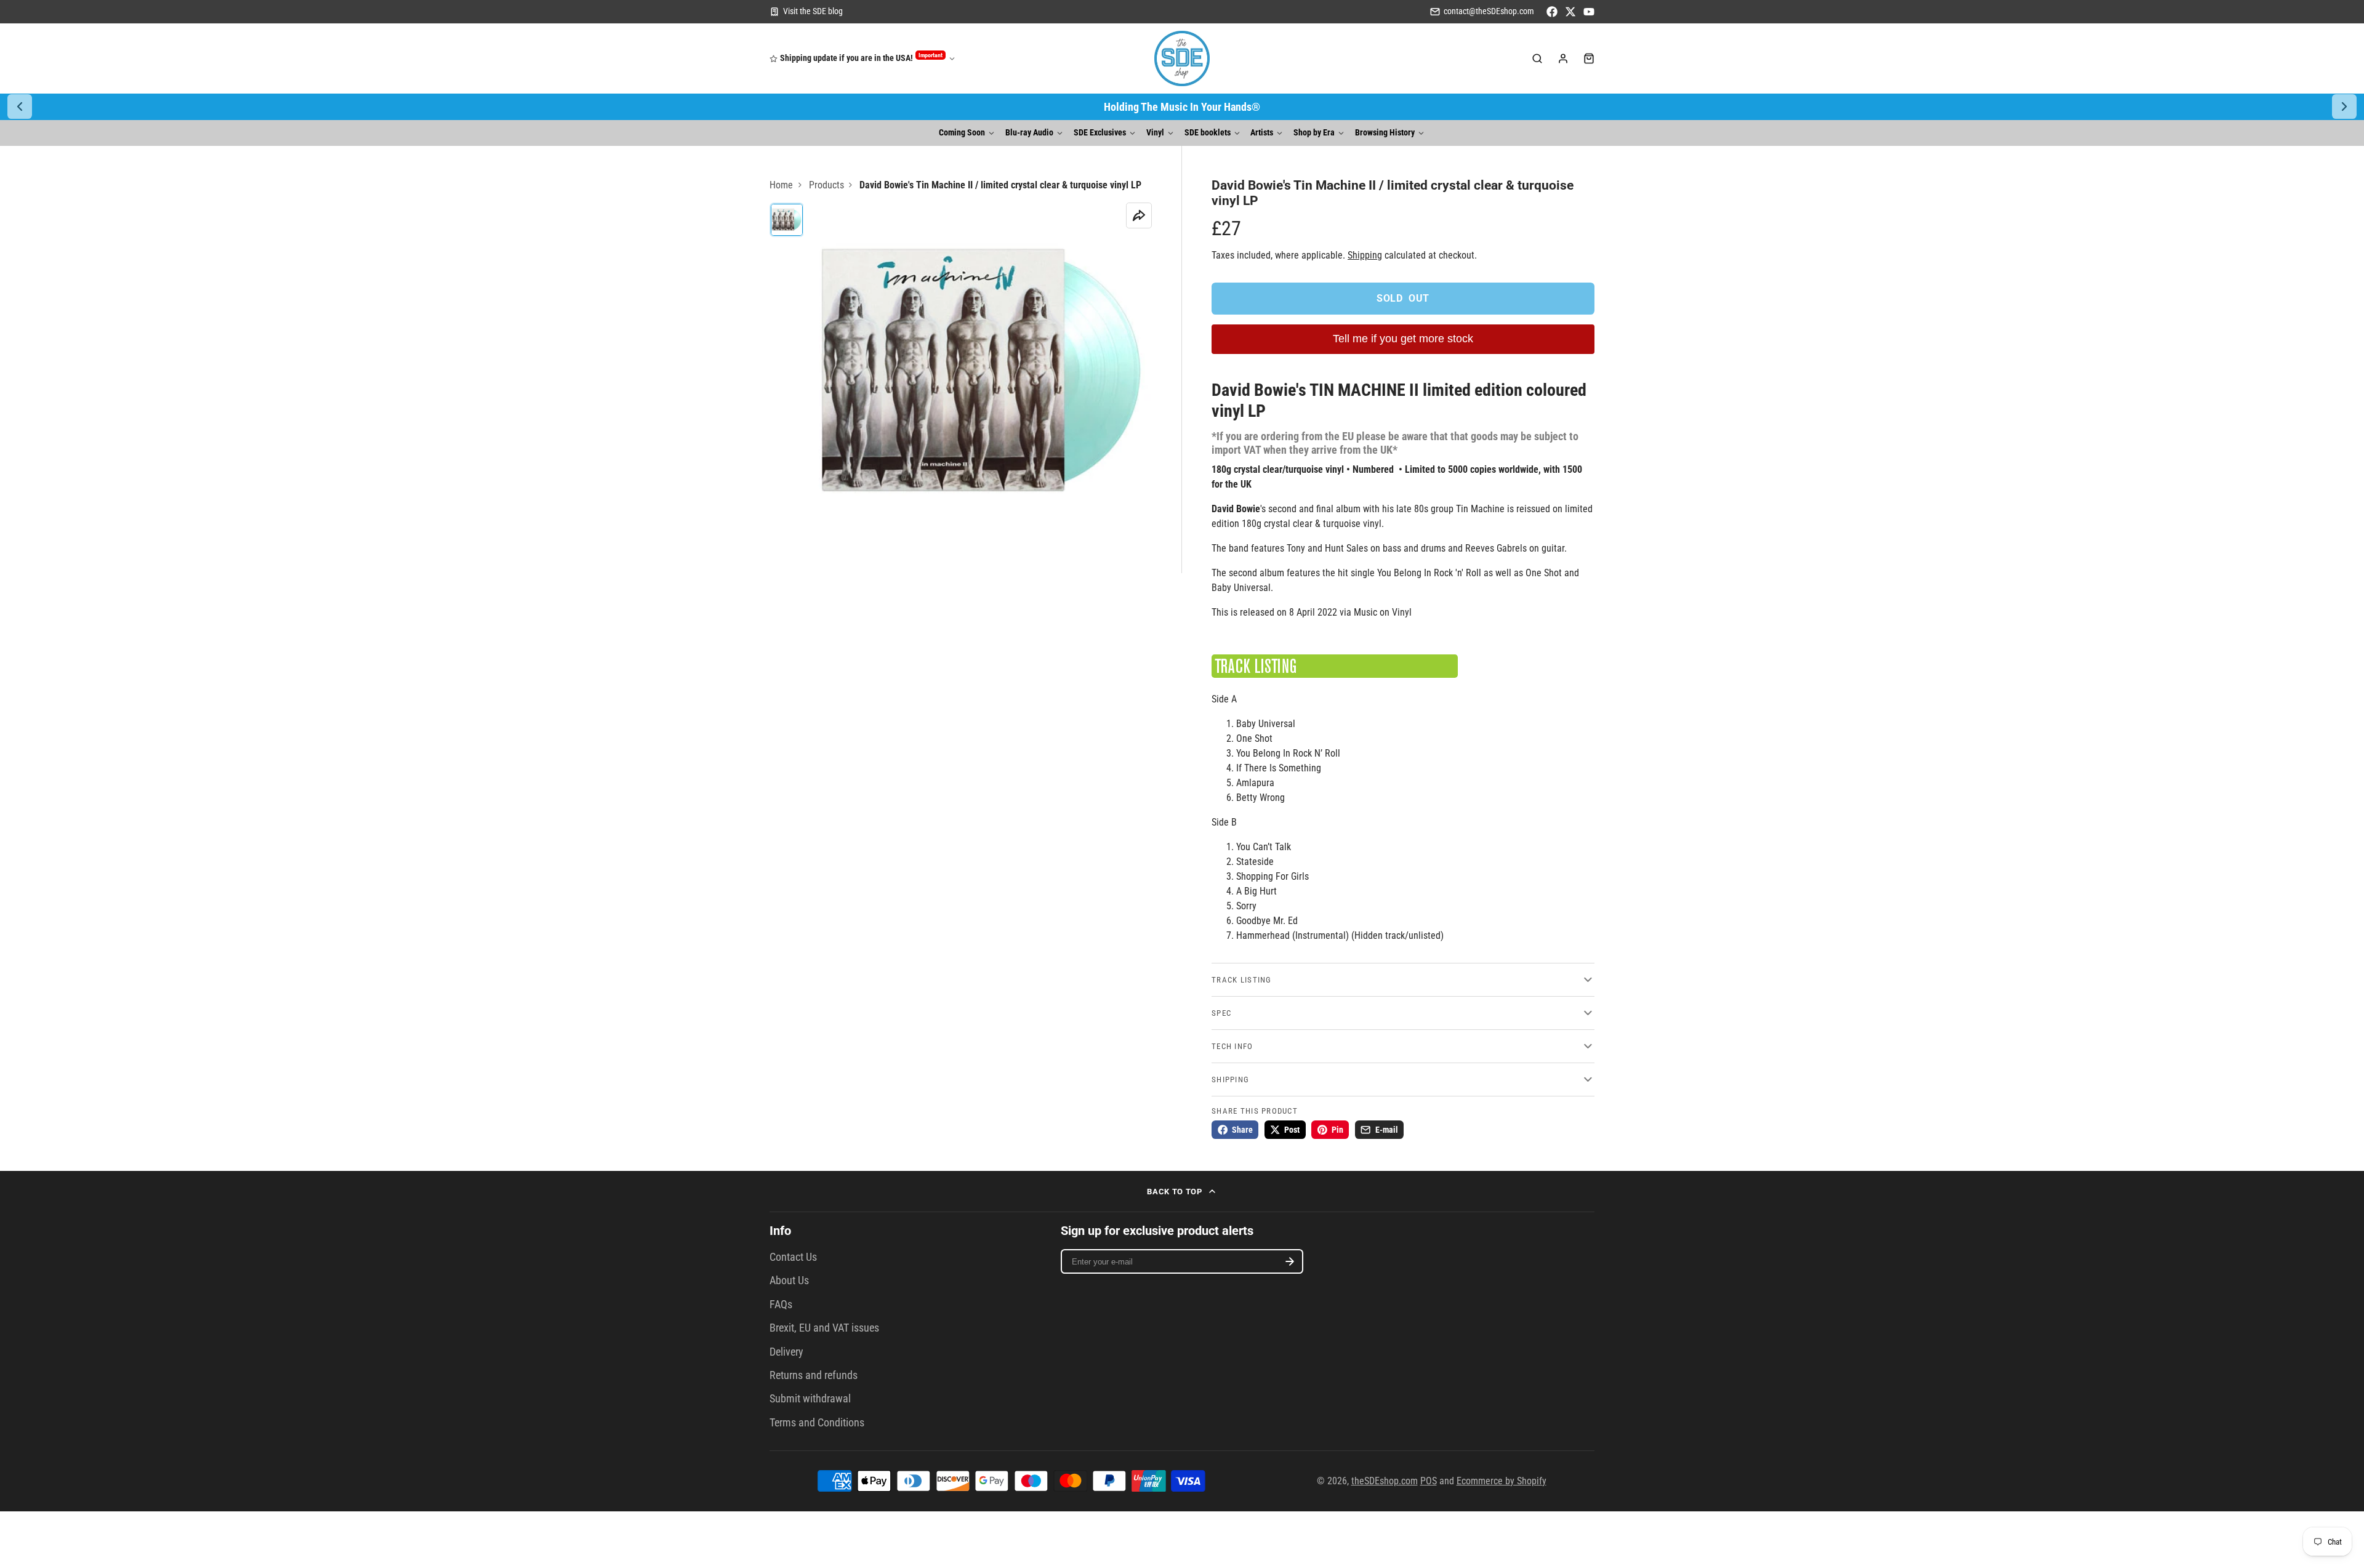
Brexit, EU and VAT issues (824, 1328)
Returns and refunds (814, 1375)
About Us (789, 1281)
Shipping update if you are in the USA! (861, 58)
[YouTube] (1589, 12)
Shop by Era (1314, 133)
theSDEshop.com (1385, 1481)
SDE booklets (1208, 133)
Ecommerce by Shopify (1502, 1481)
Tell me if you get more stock (1403, 339)
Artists (1262, 133)
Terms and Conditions (817, 1423)
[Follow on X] (1570, 12)
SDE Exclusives (1100, 133)
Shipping (1365, 255)
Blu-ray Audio (1029, 133)
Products (826, 185)
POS (1429, 1481)
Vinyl (1155, 133)
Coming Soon (962, 133)
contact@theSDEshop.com (1489, 11)
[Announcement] (1182, 107)
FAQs (781, 1305)
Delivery (786, 1352)
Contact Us (793, 1257)
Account (1563, 58)
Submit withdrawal (810, 1399)
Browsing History (1385, 133)
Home (781, 185)
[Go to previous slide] (20, 107)
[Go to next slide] (2344, 107)
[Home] (1182, 58)
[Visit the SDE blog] (806, 12)
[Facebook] (1552, 12)
